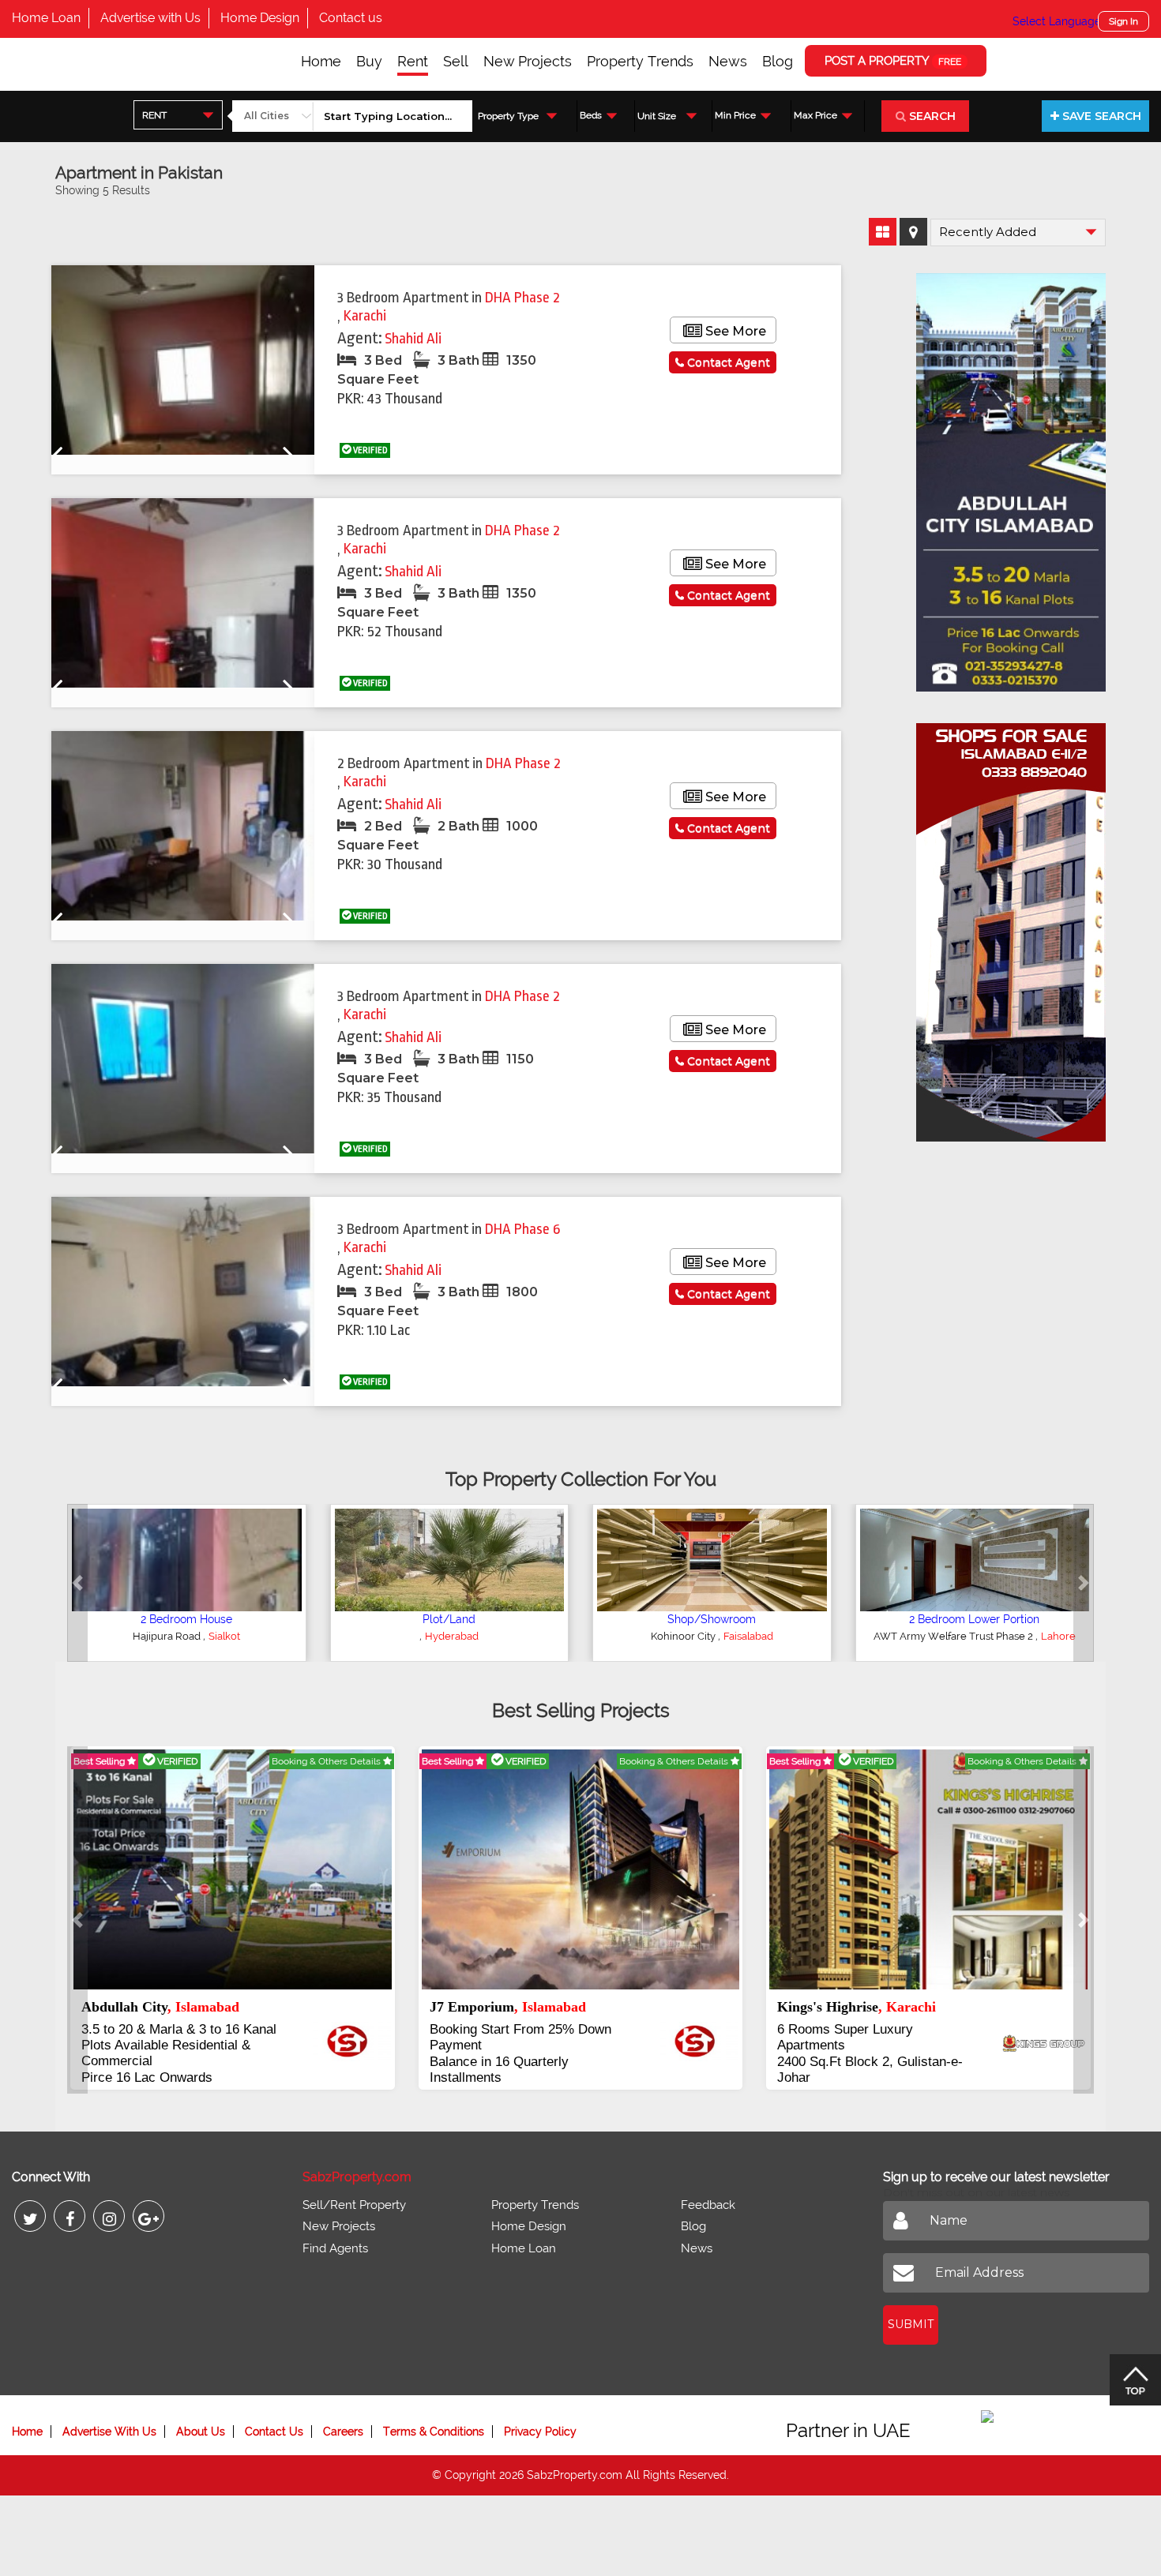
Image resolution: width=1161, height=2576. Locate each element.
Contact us (351, 18)
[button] (77, 1583)
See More (734, 331)
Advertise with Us (150, 18)
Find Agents (335, 2233)
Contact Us (274, 2416)
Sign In (1123, 21)
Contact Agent (727, 362)
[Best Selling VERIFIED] (235, 1869)
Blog (778, 61)
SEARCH (931, 116)
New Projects (528, 61)
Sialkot (190, 1636)
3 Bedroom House (187, 1619)
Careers (343, 2416)
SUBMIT (911, 2308)
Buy (369, 61)
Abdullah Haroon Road (691, 1636)
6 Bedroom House (449, 1619)
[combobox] (178, 115)
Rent (413, 61)
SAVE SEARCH (1100, 116)
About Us (201, 2416)
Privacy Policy (540, 2416)
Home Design (260, 18)
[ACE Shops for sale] (1011, 927)
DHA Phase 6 (523, 1229)
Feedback (708, 2189)
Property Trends (640, 61)
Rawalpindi (452, 1636)
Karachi (365, 316)
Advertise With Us (109, 2416)
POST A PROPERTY (893, 61)
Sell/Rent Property (354, 2189)
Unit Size (657, 116)
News (728, 61)
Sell (456, 61)
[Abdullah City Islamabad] (1011, 477)
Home (321, 61)
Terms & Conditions (434, 2416)
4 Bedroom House (712, 1619)
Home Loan (46, 18)
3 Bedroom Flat (974, 1619)
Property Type (508, 116)
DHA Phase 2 (522, 298)
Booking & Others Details (329, 1761)
